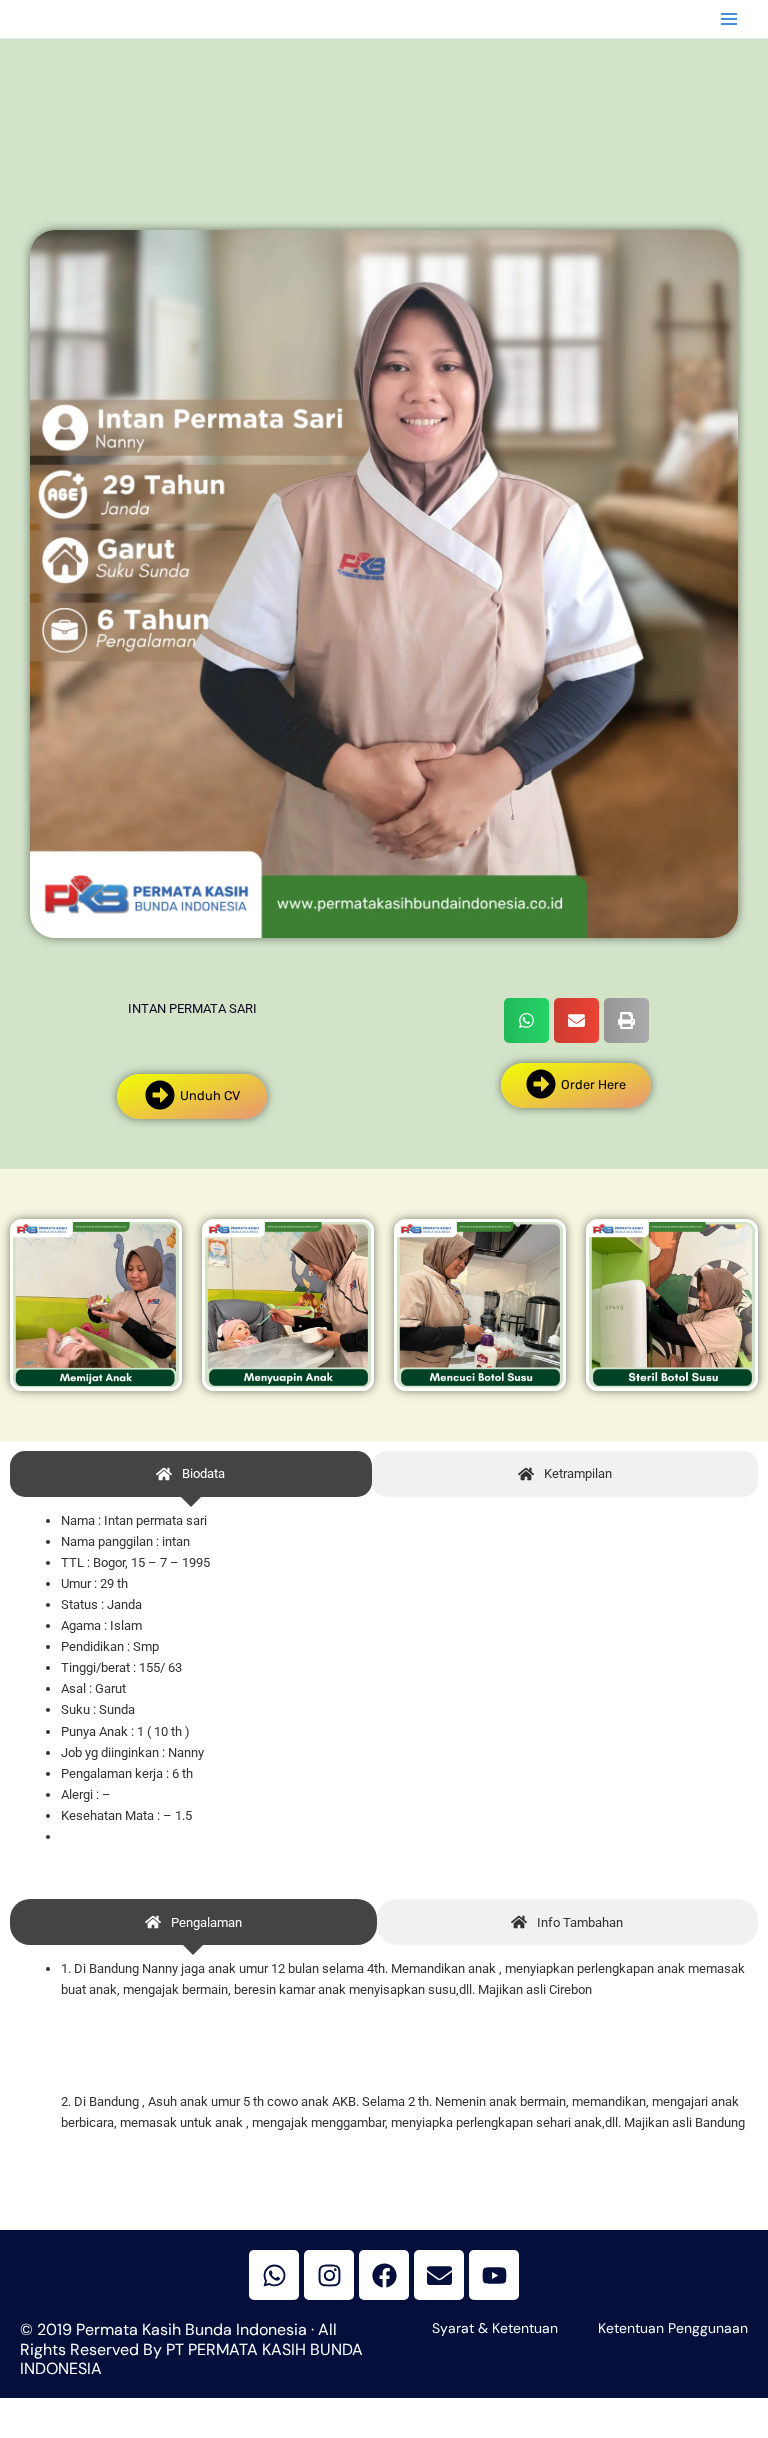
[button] (526, 1020)
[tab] (191, 1474)
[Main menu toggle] (729, 19)
